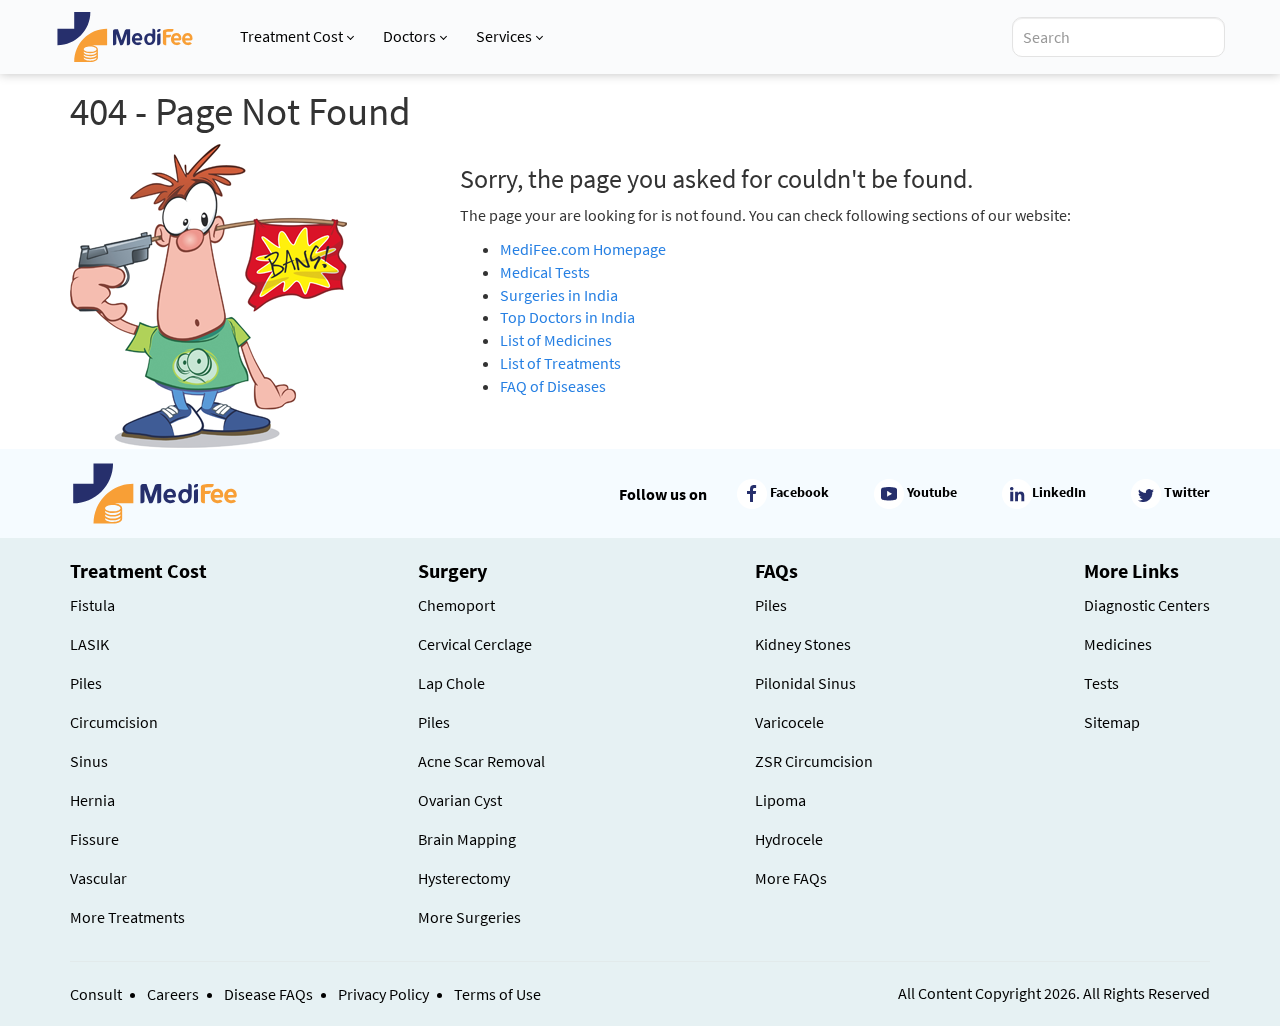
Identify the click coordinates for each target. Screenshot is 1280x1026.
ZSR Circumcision (814, 761)
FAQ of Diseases (553, 386)
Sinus (89, 761)
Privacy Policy (383, 994)
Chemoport (456, 605)
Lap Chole (451, 683)
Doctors (409, 36)
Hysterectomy (464, 878)
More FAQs (791, 878)
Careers (173, 994)
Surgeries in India (559, 295)
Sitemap (1112, 722)
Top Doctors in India (567, 317)
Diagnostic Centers (1147, 605)
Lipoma (780, 800)
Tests (1101, 683)
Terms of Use (497, 994)
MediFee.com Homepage (583, 249)
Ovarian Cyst (460, 800)
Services (504, 36)
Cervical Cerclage (475, 644)
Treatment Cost (291, 36)
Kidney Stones (803, 644)
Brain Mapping (467, 839)
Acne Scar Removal (481, 761)
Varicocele (789, 722)
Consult (96, 994)
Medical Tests (545, 272)
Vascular (98, 878)
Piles (86, 683)
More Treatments (127, 917)
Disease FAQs (268, 994)
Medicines (1118, 644)
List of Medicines (556, 340)
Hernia (92, 800)
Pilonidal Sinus (805, 683)
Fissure (94, 839)
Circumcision (114, 722)
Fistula (92, 605)
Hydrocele (789, 839)
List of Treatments (560, 363)
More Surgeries (469, 917)
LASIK (89, 644)
